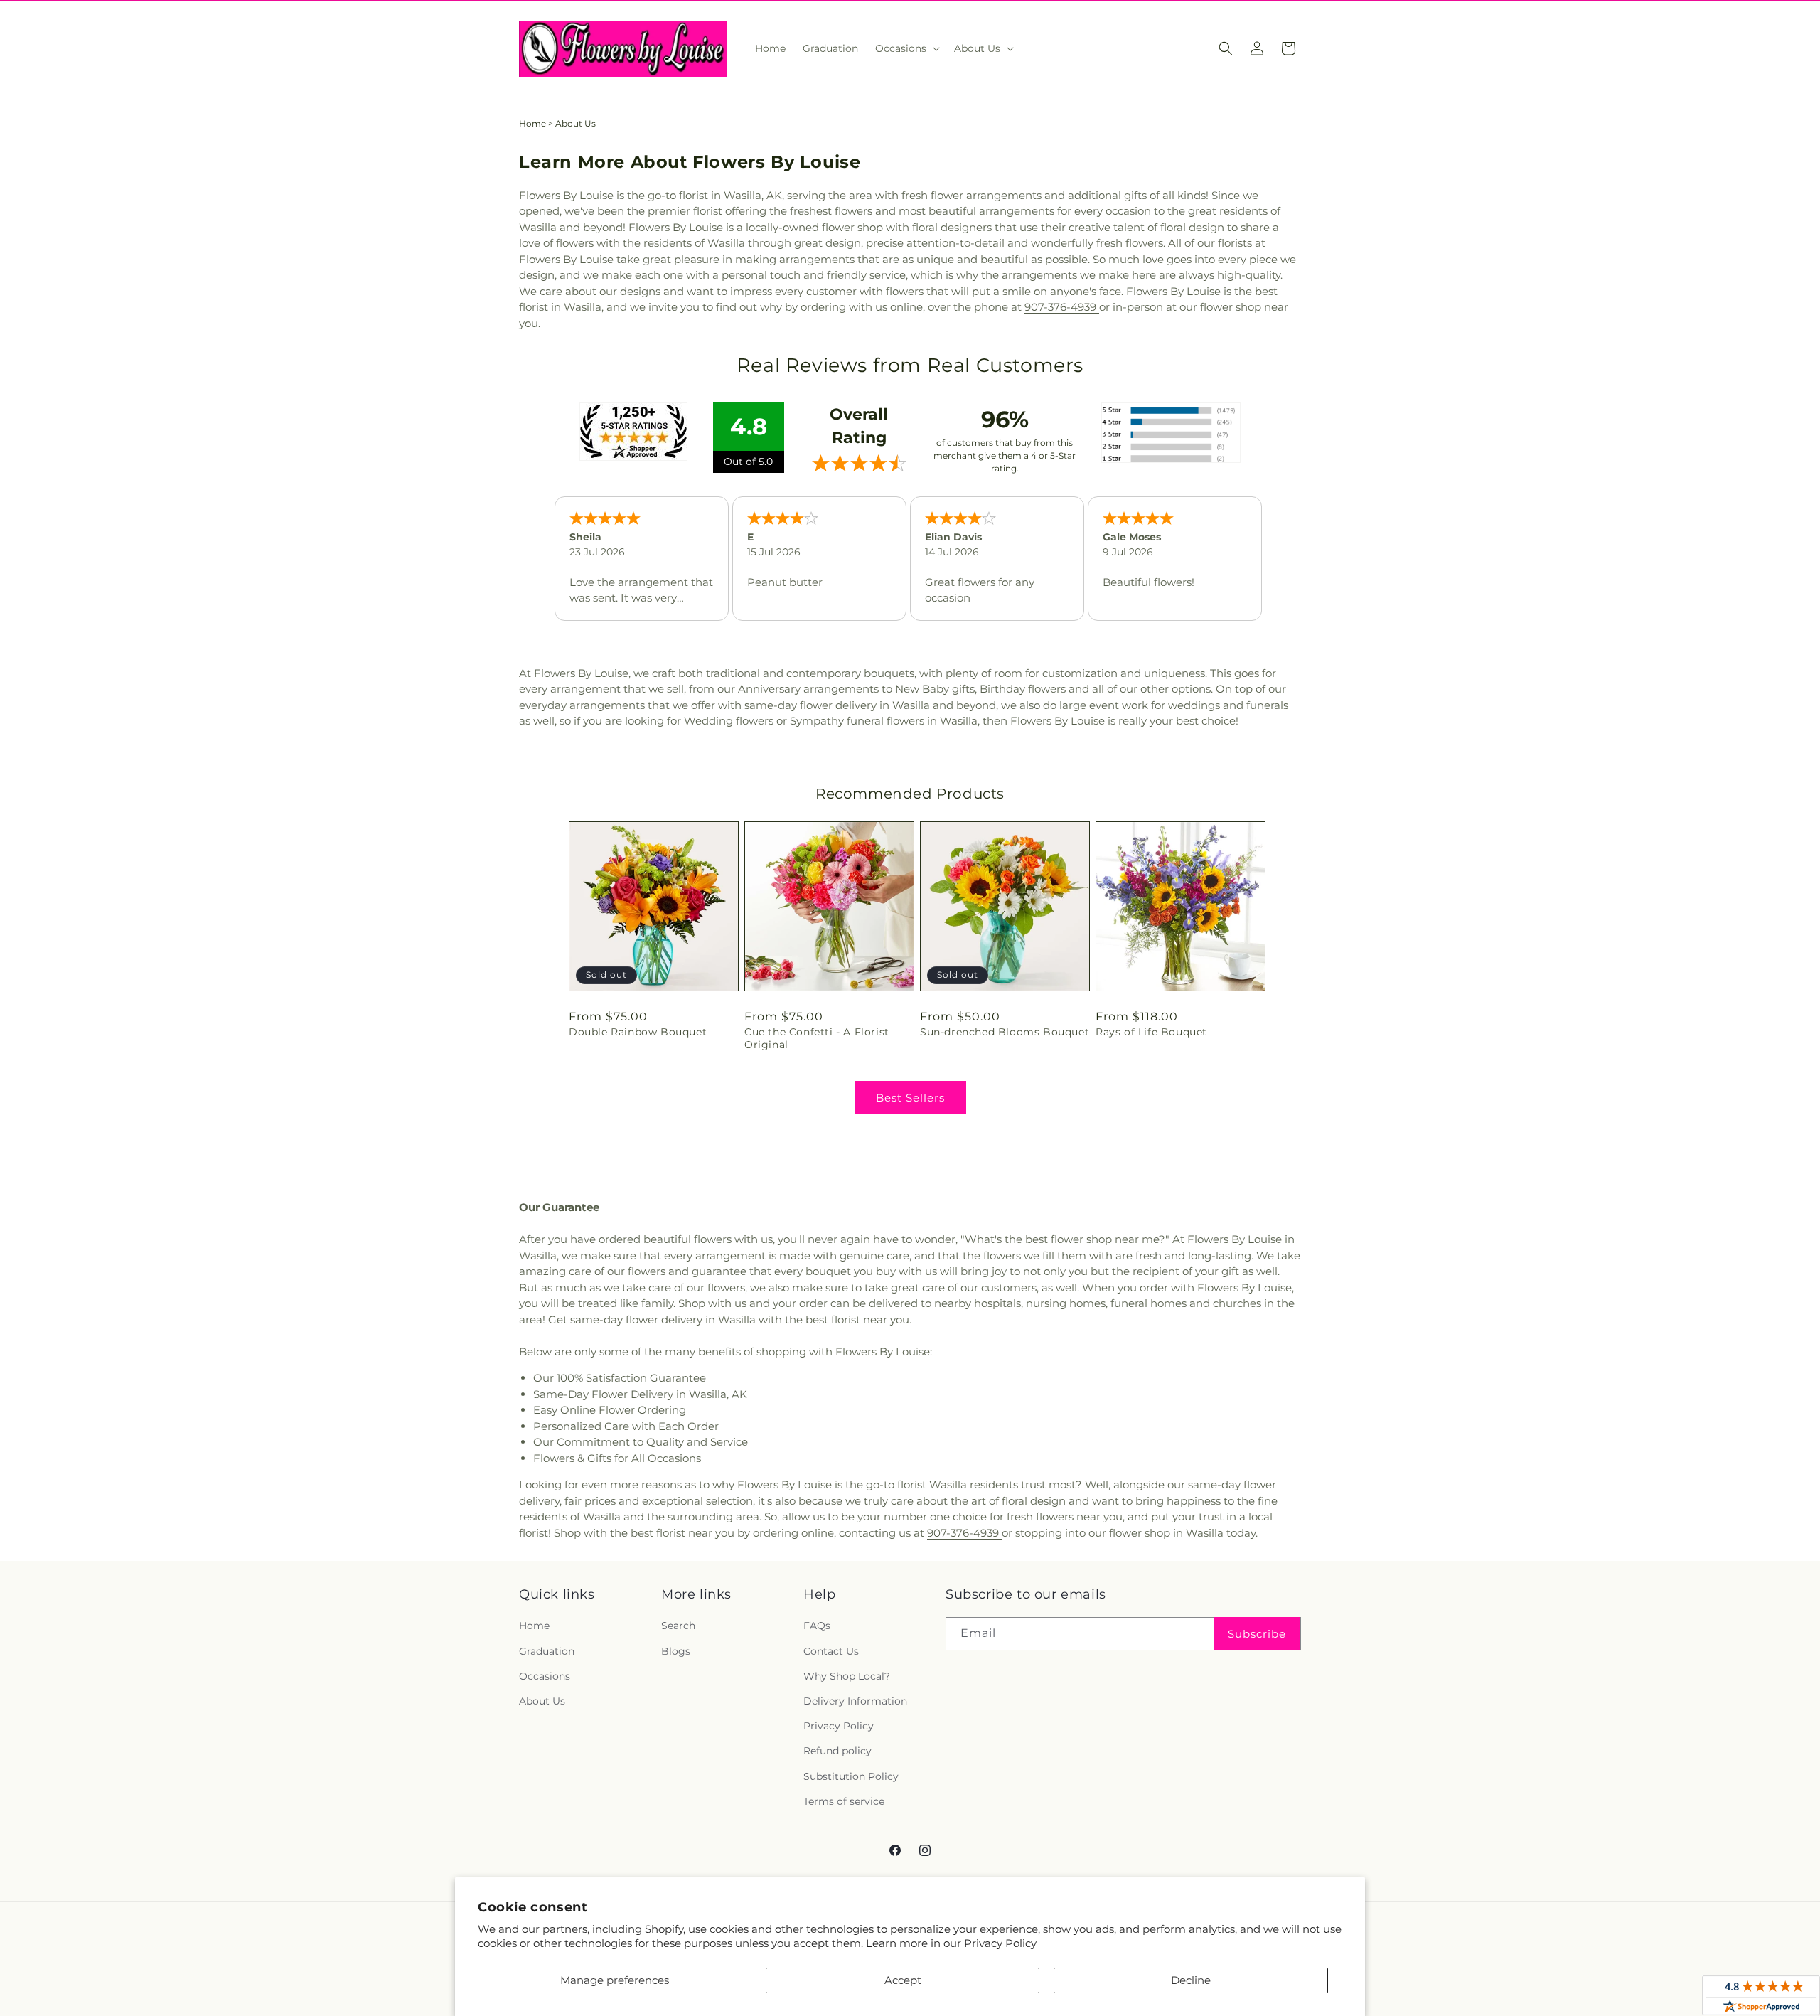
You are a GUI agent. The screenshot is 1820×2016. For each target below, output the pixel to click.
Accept (903, 1980)
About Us (542, 1701)
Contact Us (831, 1651)
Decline (1191, 1980)
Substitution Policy (851, 1776)
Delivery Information (855, 1701)
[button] (906, 48)
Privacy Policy (1000, 1943)
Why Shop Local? (847, 1676)
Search (678, 1626)
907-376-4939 (1062, 307)
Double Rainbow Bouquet (638, 1032)
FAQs (817, 1626)
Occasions (545, 1676)
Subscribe (1257, 1634)
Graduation (547, 1651)
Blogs (676, 1651)
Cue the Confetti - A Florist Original (817, 1038)
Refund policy (837, 1751)
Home (532, 123)
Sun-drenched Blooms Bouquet (1005, 1032)
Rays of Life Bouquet (1151, 1032)
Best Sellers (910, 1098)
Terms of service (844, 1801)
